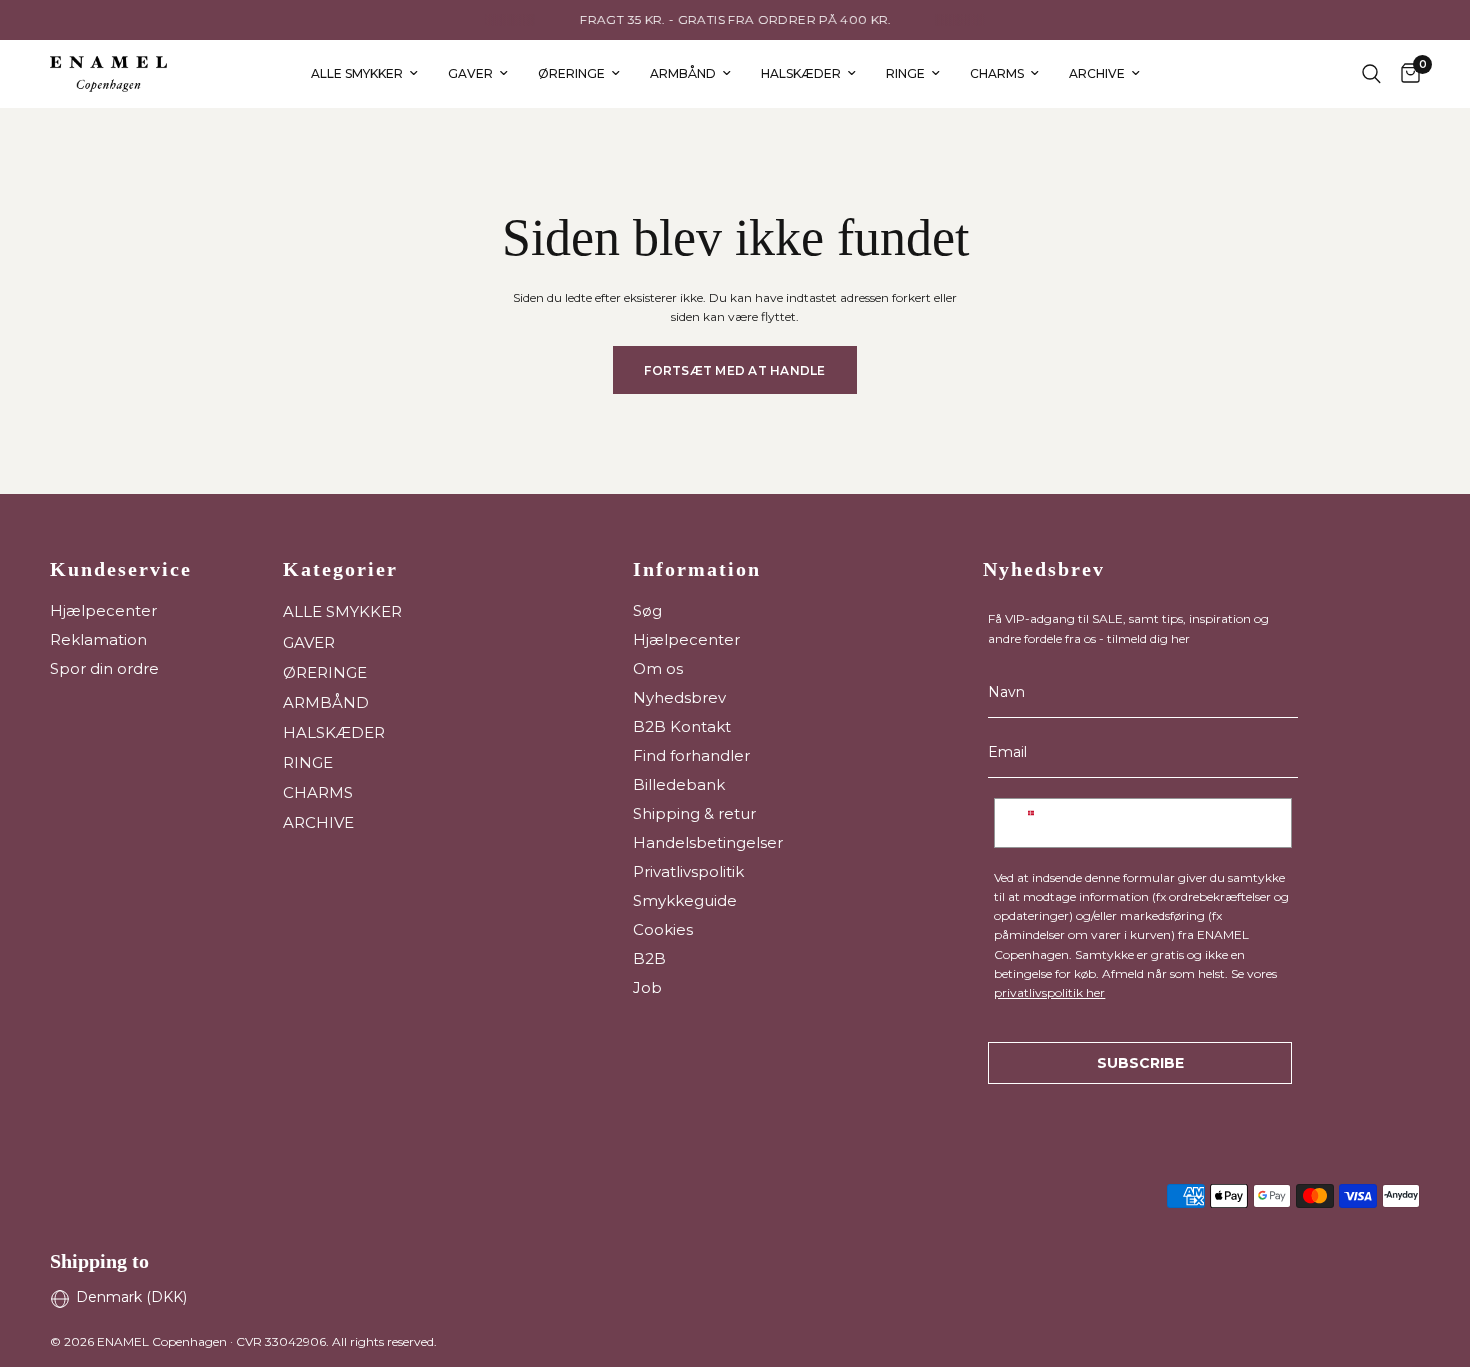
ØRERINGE (571, 73)
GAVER (470, 73)
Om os (658, 668)
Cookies (663, 929)
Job (647, 987)
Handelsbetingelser (708, 842)
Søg (647, 610)
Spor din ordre (104, 668)
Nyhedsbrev (679, 697)
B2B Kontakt (682, 726)
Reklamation (98, 639)
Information (697, 569)
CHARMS (997, 73)
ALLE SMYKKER (357, 73)
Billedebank (679, 784)
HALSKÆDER (801, 73)
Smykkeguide (685, 900)
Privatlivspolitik (688, 871)
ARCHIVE (1097, 73)
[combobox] (1031, 823)
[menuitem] (364, 73)
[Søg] (1371, 74)
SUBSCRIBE (1140, 1063)
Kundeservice (121, 569)
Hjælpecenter (103, 610)
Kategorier (340, 569)
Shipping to (99, 1261)
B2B (649, 958)
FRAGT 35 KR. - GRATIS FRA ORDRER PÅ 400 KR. (734, 19)
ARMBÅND (683, 73)
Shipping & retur (694, 813)
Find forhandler (691, 755)
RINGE (905, 73)
